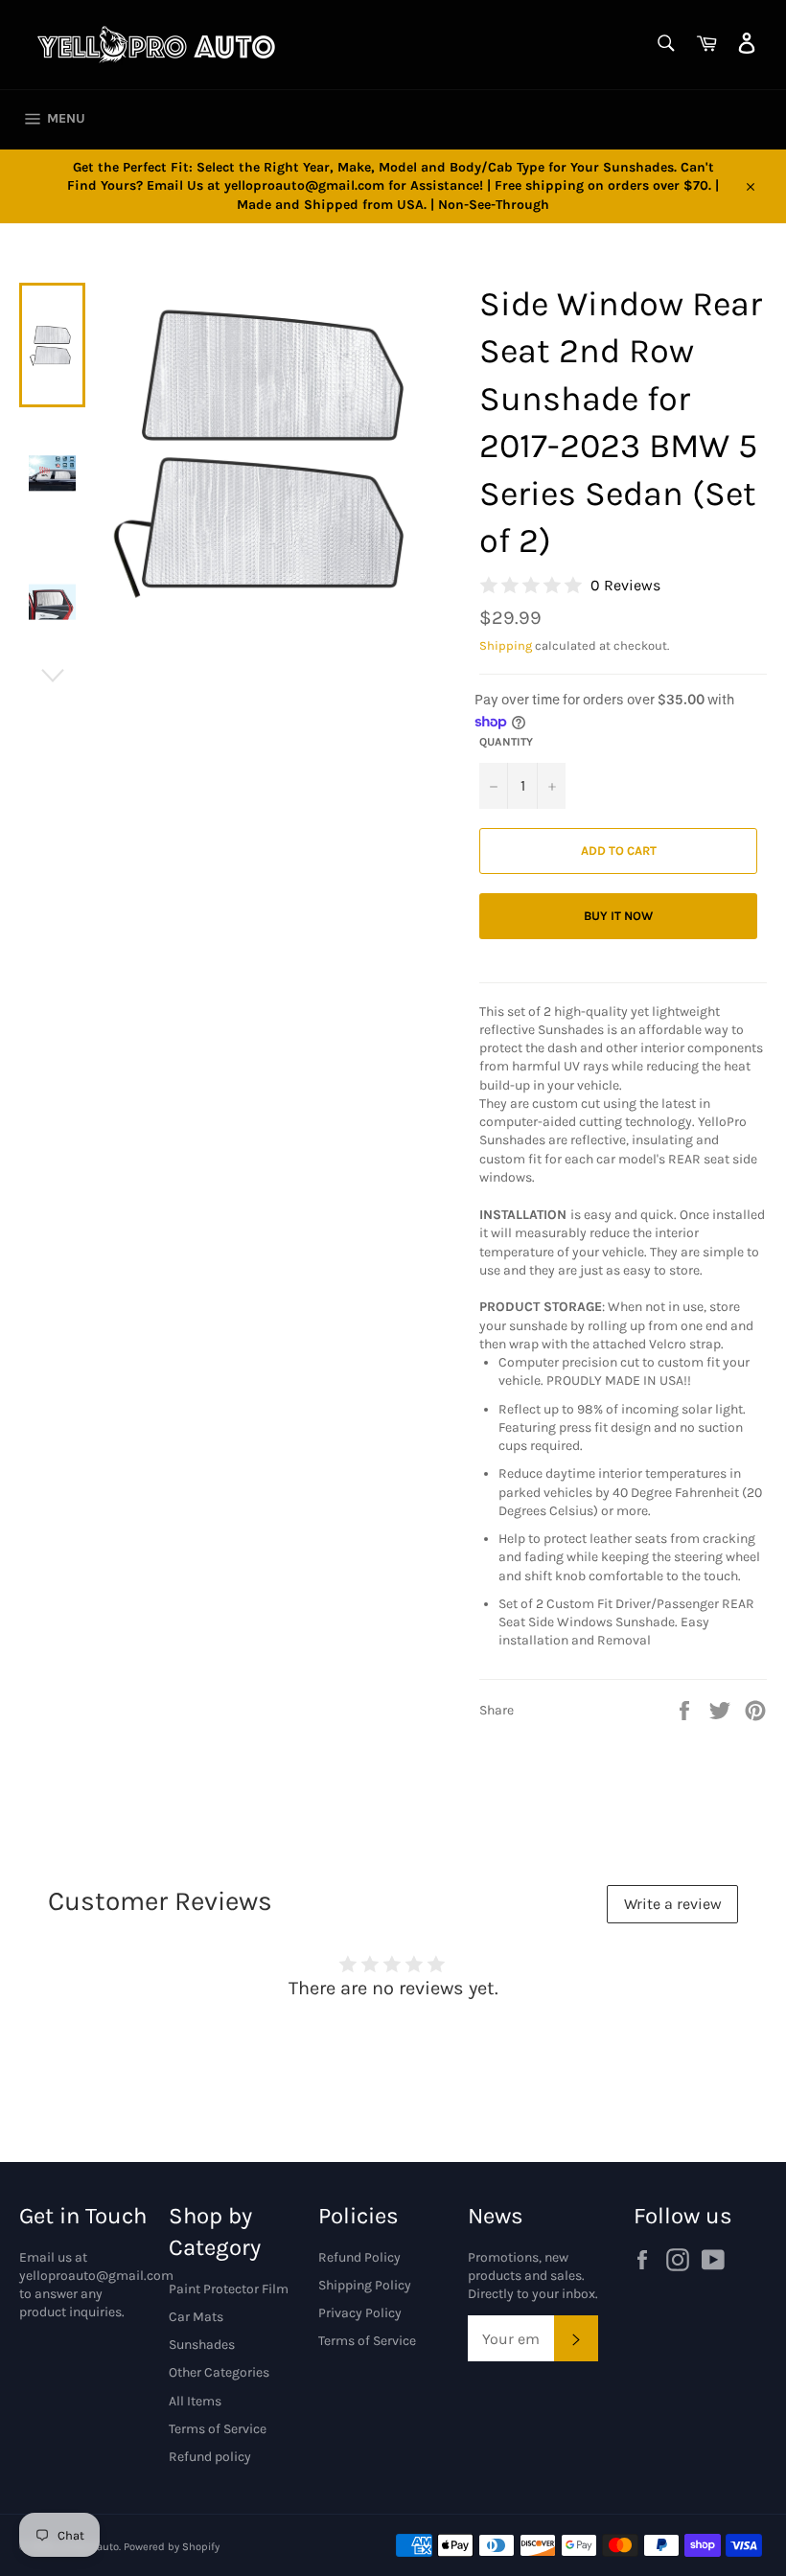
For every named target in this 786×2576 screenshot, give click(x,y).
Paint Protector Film (229, 2289)
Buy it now (618, 916)
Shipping (506, 645)
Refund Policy (359, 2257)
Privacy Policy (360, 2313)
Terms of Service (218, 2429)
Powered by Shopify (172, 2547)
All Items (195, 2401)
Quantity (506, 742)
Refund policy (210, 2457)
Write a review (673, 1904)
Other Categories (219, 2372)
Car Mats (196, 2317)
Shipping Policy (365, 2285)
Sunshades (202, 2345)
